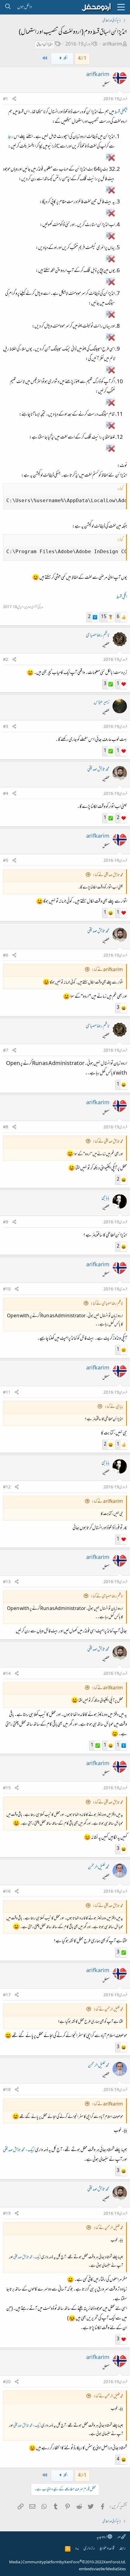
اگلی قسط (122, 597)
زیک (31, 2150)
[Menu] (121, 7)
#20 (7, 2382)
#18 (7, 2090)
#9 (6, 1223)
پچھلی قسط (121, 112)
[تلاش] (8, 7)
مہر (119, 2537)
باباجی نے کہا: (114, 1407)
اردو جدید (102, 2537)
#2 (6, 660)
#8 (6, 1127)
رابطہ (122, 2549)
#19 (7, 2214)
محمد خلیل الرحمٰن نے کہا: (108, 2010)
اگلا (65, 59)
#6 (6, 956)
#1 (6, 99)
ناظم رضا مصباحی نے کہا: (107, 1304)
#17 (7, 1995)
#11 (7, 1393)
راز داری (89, 2549)
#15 (7, 1788)
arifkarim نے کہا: (107, 970)
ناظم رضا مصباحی (98, 636)
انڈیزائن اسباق (45, 45)
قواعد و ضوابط (107, 2549)
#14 (7, 1674)
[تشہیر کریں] (14, 99)
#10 (7, 1290)
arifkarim (112, 45)
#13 (7, 1582)
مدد (77, 2549)
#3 (6, 727)
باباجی (106, 1198)
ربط (11, 137)
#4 (6, 794)
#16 (7, 1892)
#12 (7, 1487)
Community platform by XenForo (74, 2562)
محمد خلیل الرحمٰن (99, 1867)
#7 (6, 1051)
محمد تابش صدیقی (98, 770)
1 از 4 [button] (82, 59)
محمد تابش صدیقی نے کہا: (108, 875)
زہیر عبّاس (102, 703)
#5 (6, 861)
